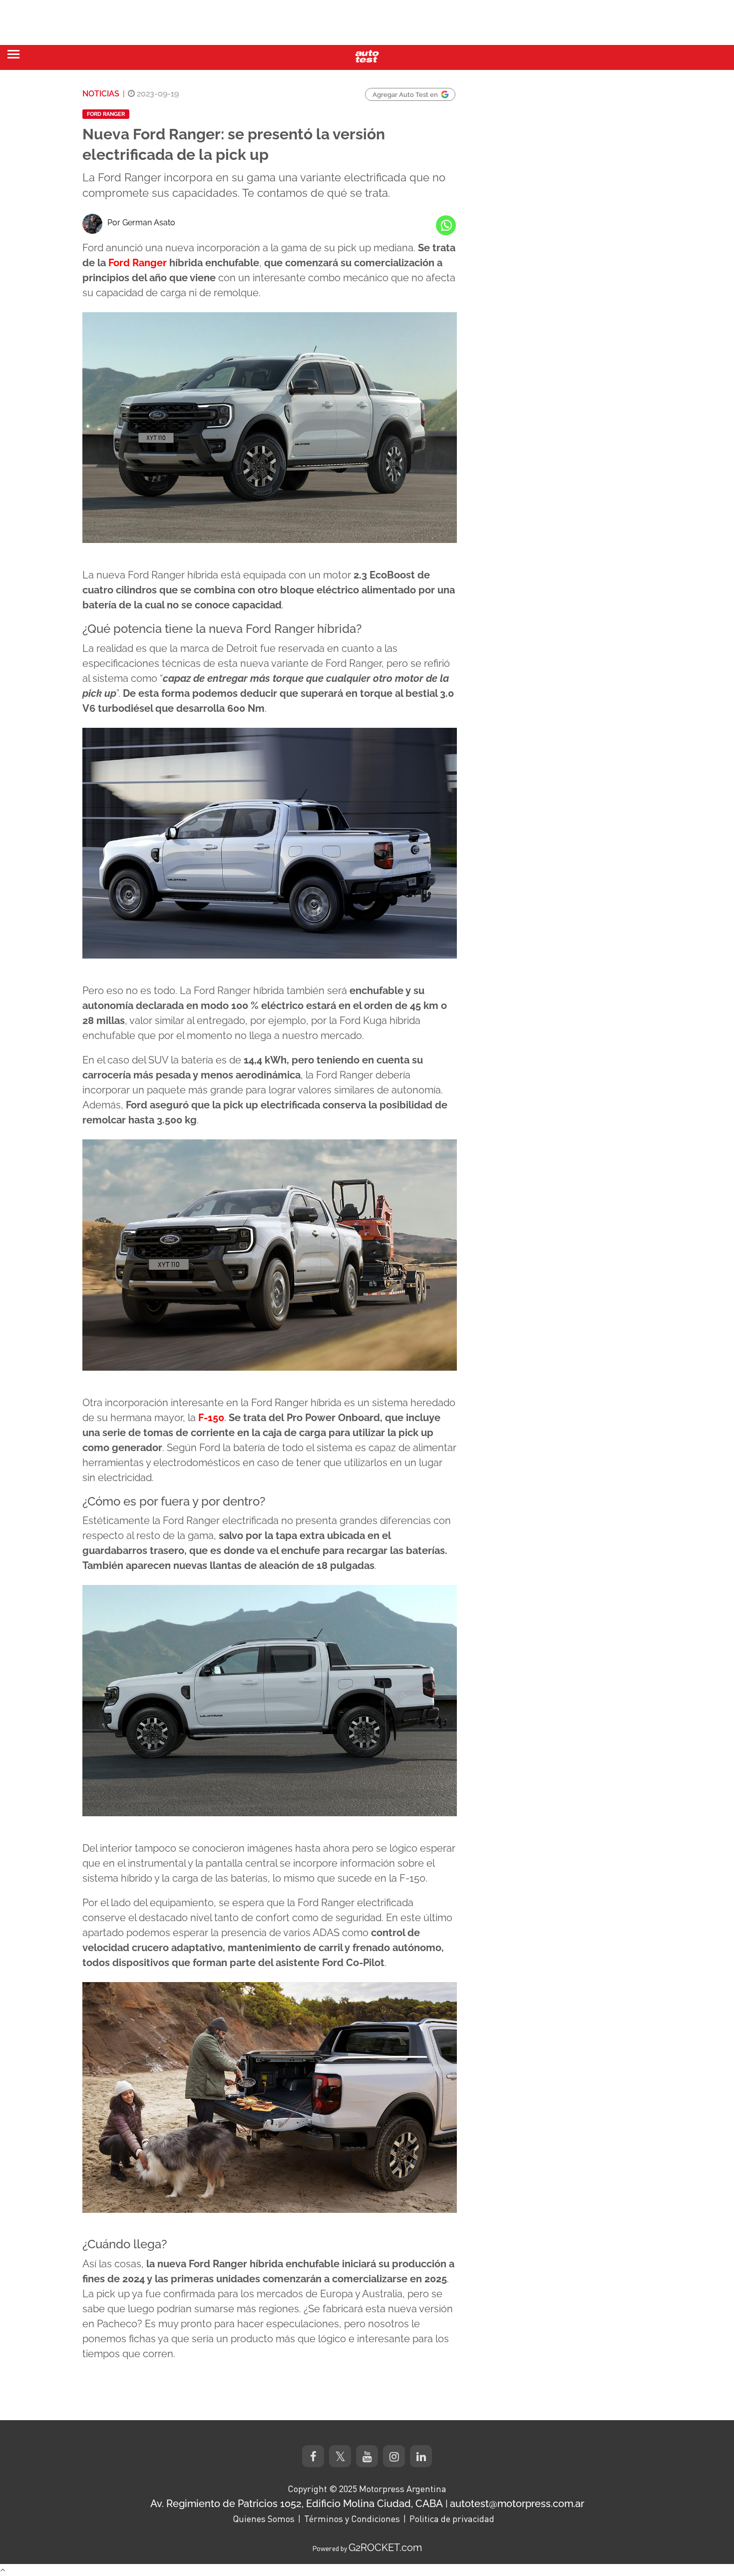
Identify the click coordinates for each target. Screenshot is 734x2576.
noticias (101, 94)
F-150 (211, 1418)
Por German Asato (141, 223)
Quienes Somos (264, 2519)
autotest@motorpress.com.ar (517, 2504)
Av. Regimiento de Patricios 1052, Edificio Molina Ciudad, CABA (297, 2504)
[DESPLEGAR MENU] (13, 54)
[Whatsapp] (446, 225)
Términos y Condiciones (352, 2519)
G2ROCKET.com (385, 2548)
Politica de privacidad (452, 2519)
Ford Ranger (106, 114)
